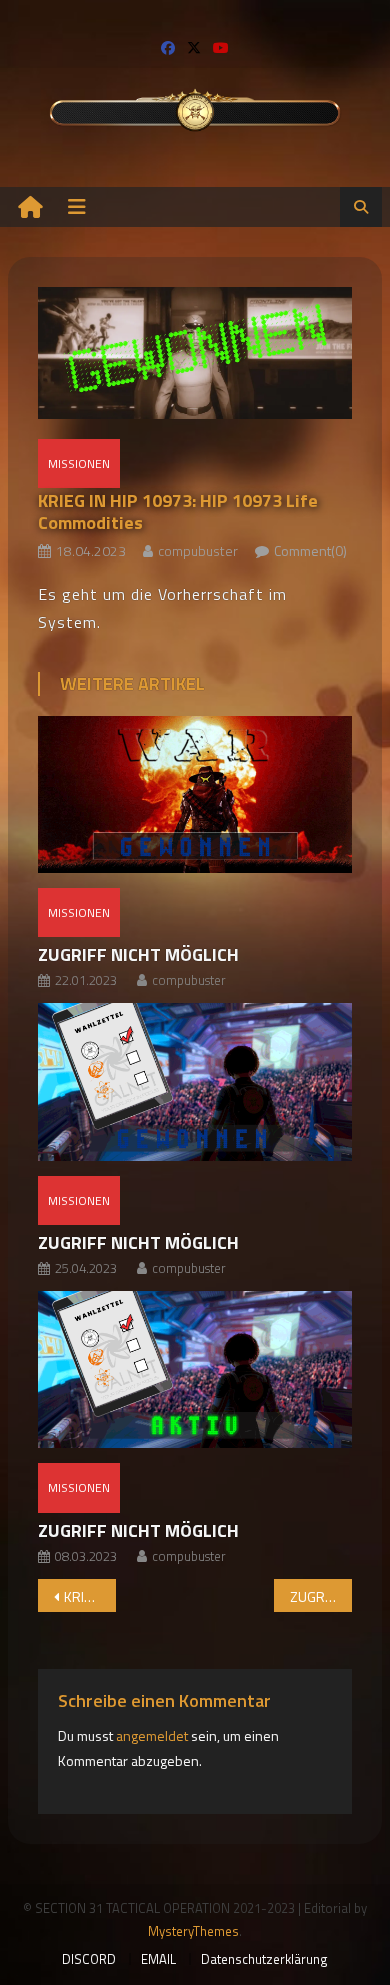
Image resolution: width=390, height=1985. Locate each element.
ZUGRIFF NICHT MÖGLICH (138, 954)
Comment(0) (310, 550)
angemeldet (152, 1735)
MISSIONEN (79, 463)
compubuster (198, 550)
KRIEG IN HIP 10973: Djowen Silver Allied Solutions (90, 1596)
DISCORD (89, 1959)
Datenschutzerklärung (264, 1959)
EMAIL (158, 1959)
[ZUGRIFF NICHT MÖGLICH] (195, 794)
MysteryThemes (193, 1931)
